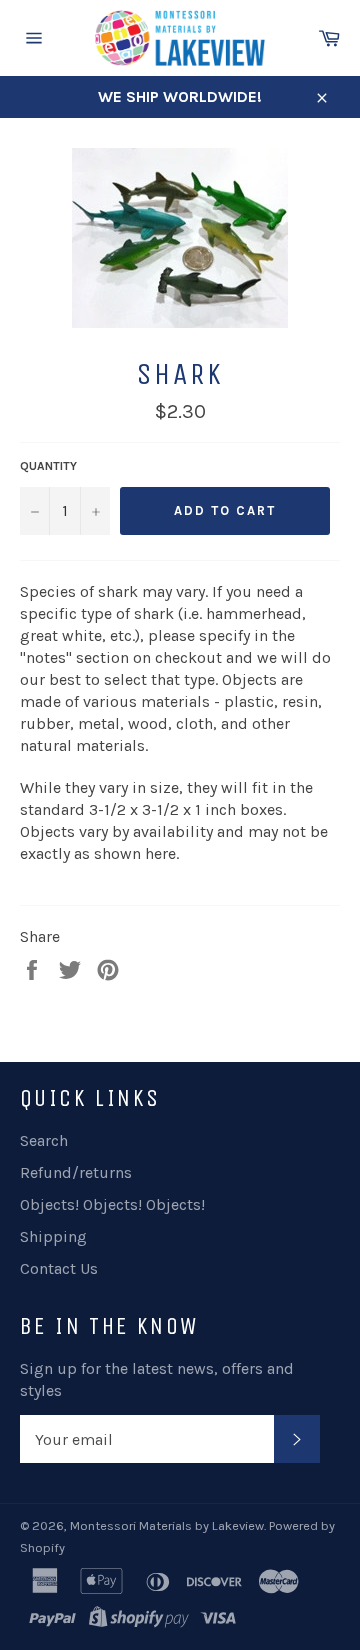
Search (44, 1140)
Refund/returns (76, 1172)
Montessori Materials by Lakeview (167, 1525)
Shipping (53, 1236)
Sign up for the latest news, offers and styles (157, 1379)
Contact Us (59, 1268)
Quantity (48, 466)
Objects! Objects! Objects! (112, 1204)
